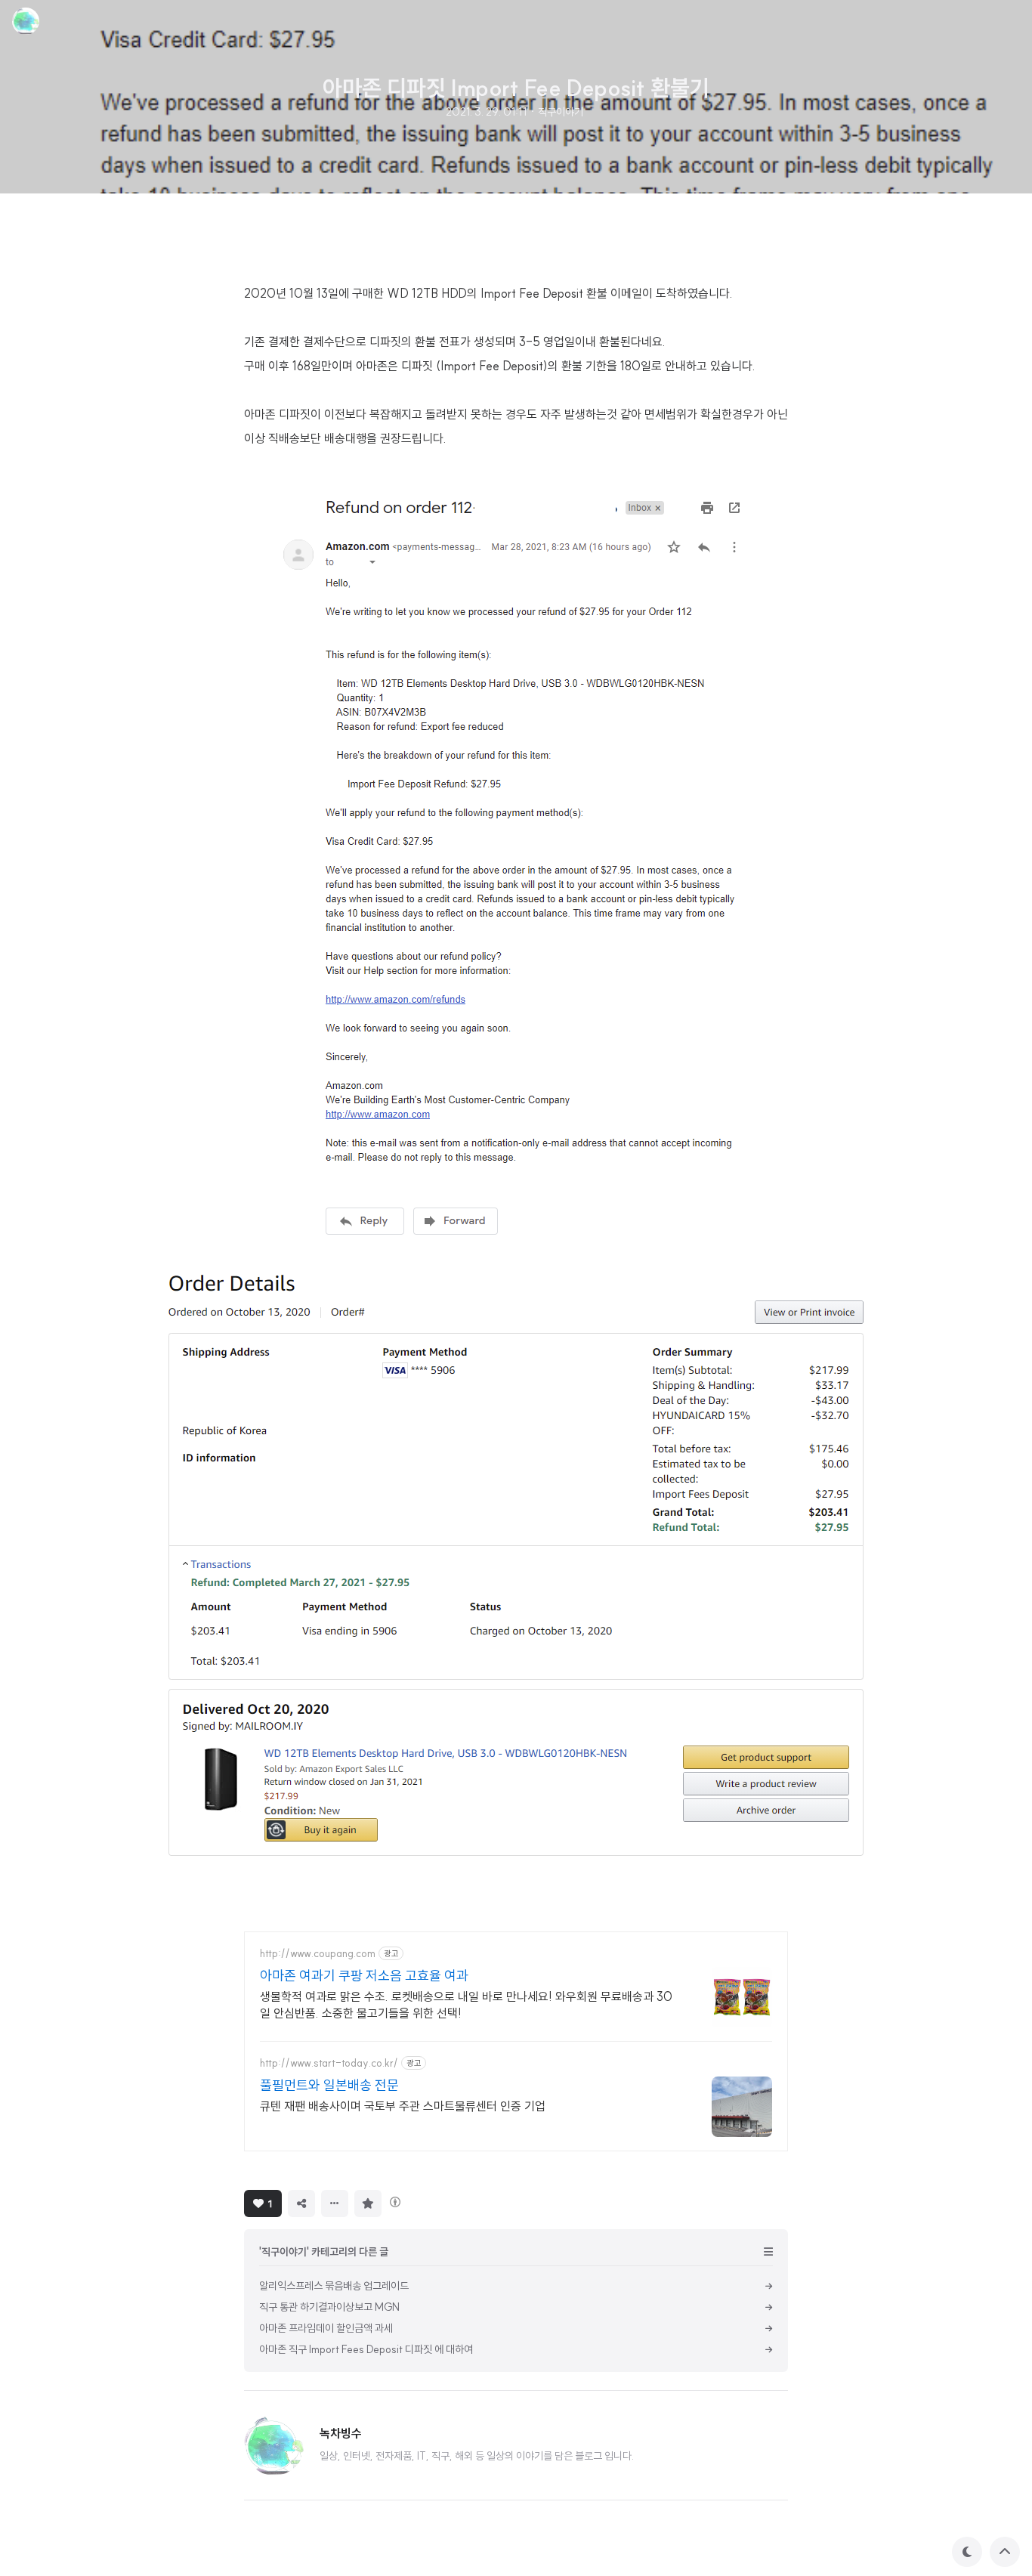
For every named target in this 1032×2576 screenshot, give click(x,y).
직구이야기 (561, 112)
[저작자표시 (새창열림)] (394, 2202)
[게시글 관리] (335, 2203)
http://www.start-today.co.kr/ (329, 2063)
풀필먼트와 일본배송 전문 (329, 2085)
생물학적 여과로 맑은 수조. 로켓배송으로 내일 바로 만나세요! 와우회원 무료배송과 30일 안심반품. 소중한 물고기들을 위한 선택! (466, 2005)
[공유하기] (301, 2203)
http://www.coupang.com (318, 1954)
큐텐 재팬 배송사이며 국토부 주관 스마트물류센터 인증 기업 (403, 2106)
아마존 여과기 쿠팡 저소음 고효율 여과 (364, 1976)
